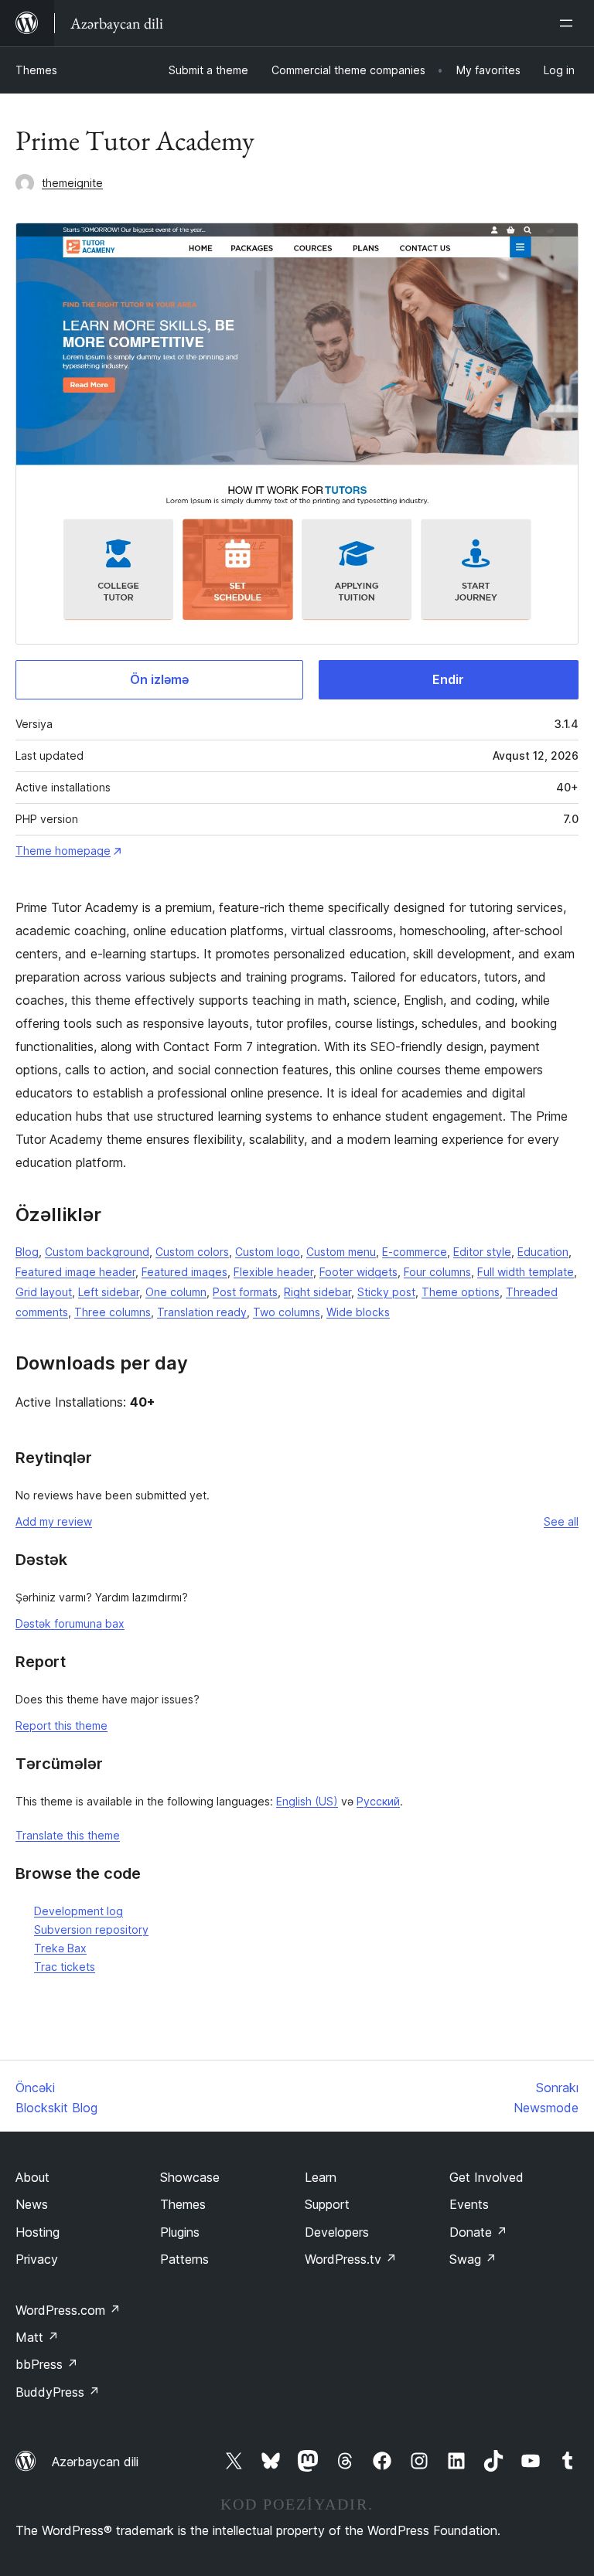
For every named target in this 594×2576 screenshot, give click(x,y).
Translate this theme (68, 1835)
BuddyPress (58, 2392)
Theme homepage (63, 851)
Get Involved (486, 2177)
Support (327, 2204)
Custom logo (268, 1252)
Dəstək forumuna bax (70, 1623)
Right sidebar (317, 1292)
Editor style (482, 1252)
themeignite (72, 183)
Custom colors (192, 1252)
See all (561, 1521)
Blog (27, 1252)
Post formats (245, 1292)
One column (176, 1292)
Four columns (437, 1272)
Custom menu (341, 1252)
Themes (36, 70)
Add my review (54, 1521)
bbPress (47, 2364)
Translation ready (202, 1312)
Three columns (113, 1312)
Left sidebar (109, 1292)
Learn (321, 2177)
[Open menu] (569, 23)
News (32, 2204)
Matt (37, 2337)
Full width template (526, 1272)
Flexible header (273, 1272)
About (32, 2177)
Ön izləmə (159, 679)
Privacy (37, 2259)
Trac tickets (65, 1967)
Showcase (190, 2177)
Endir (448, 679)
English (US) (307, 1801)
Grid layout (44, 1292)
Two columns (287, 1312)
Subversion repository (91, 1929)
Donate (478, 2232)
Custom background (97, 1252)
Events (469, 2204)
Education (543, 1252)
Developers (337, 2232)
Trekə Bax (60, 1948)
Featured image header (75, 1272)
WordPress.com (68, 2310)
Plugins (180, 2232)
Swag (473, 2259)
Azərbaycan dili (95, 2462)
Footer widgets (358, 1272)
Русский (378, 1801)
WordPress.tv (351, 2259)
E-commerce (415, 1252)
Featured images (184, 1272)
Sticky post (386, 1292)
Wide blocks (358, 1312)
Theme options (461, 1292)
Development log (79, 1911)
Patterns (184, 2259)
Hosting (38, 2232)
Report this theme (61, 1725)
